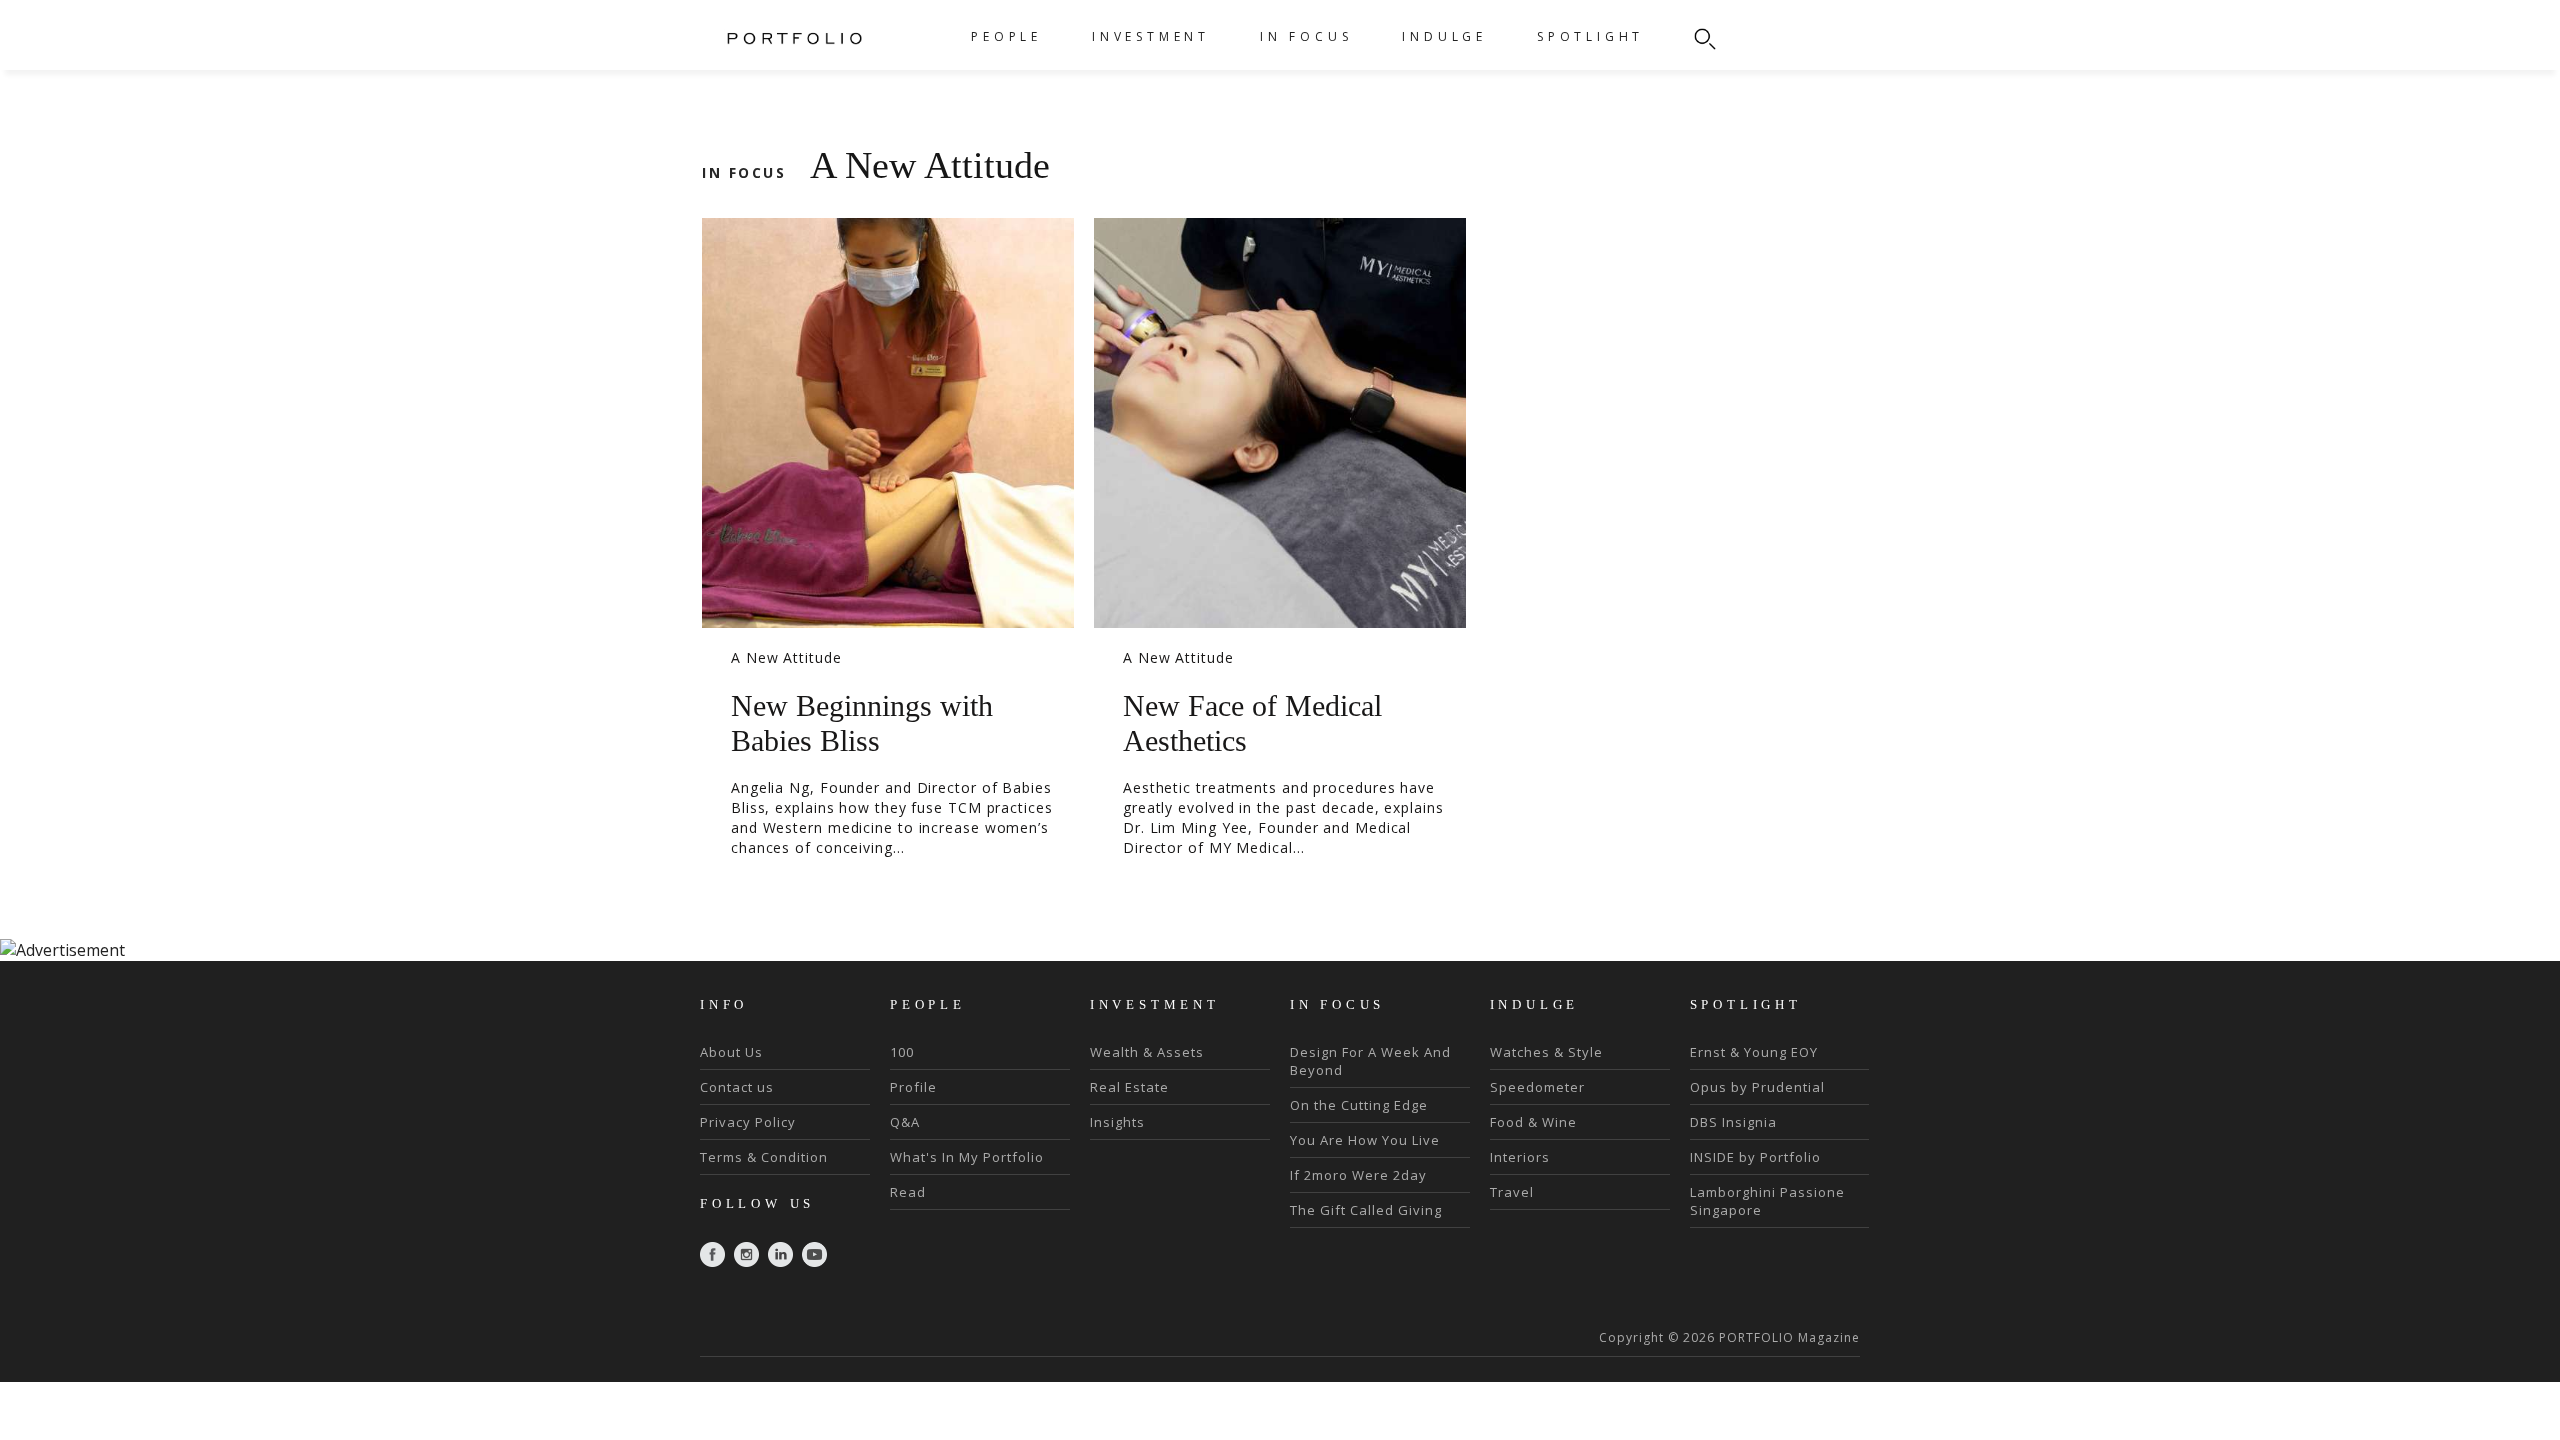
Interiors (1520, 1157)
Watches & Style (1546, 1052)
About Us (731, 1052)
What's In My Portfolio (967, 1157)
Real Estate (1129, 1087)
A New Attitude (786, 657)
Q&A (905, 1122)
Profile (913, 1087)
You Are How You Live (1365, 1140)
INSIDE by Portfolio (1755, 1157)
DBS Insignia (1733, 1122)
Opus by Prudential (1757, 1087)
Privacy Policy (748, 1122)
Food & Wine (1533, 1122)
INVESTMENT (1151, 36)
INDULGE (1444, 36)
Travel (1512, 1192)
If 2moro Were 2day (1358, 1175)
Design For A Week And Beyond (1370, 1061)
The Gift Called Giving (1366, 1210)
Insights (1117, 1122)
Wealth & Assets (1147, 1052)
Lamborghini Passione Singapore (1767, 1201)
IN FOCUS (1306, 36)
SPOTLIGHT (1590, 36)
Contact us (737, 1087)
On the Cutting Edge (1359, 1105)
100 (902, 1052)
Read (908, 1192)
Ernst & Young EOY (1754, 1052)
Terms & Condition (764, 1157)
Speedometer (1537, 1087)
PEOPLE (1006, 36)
